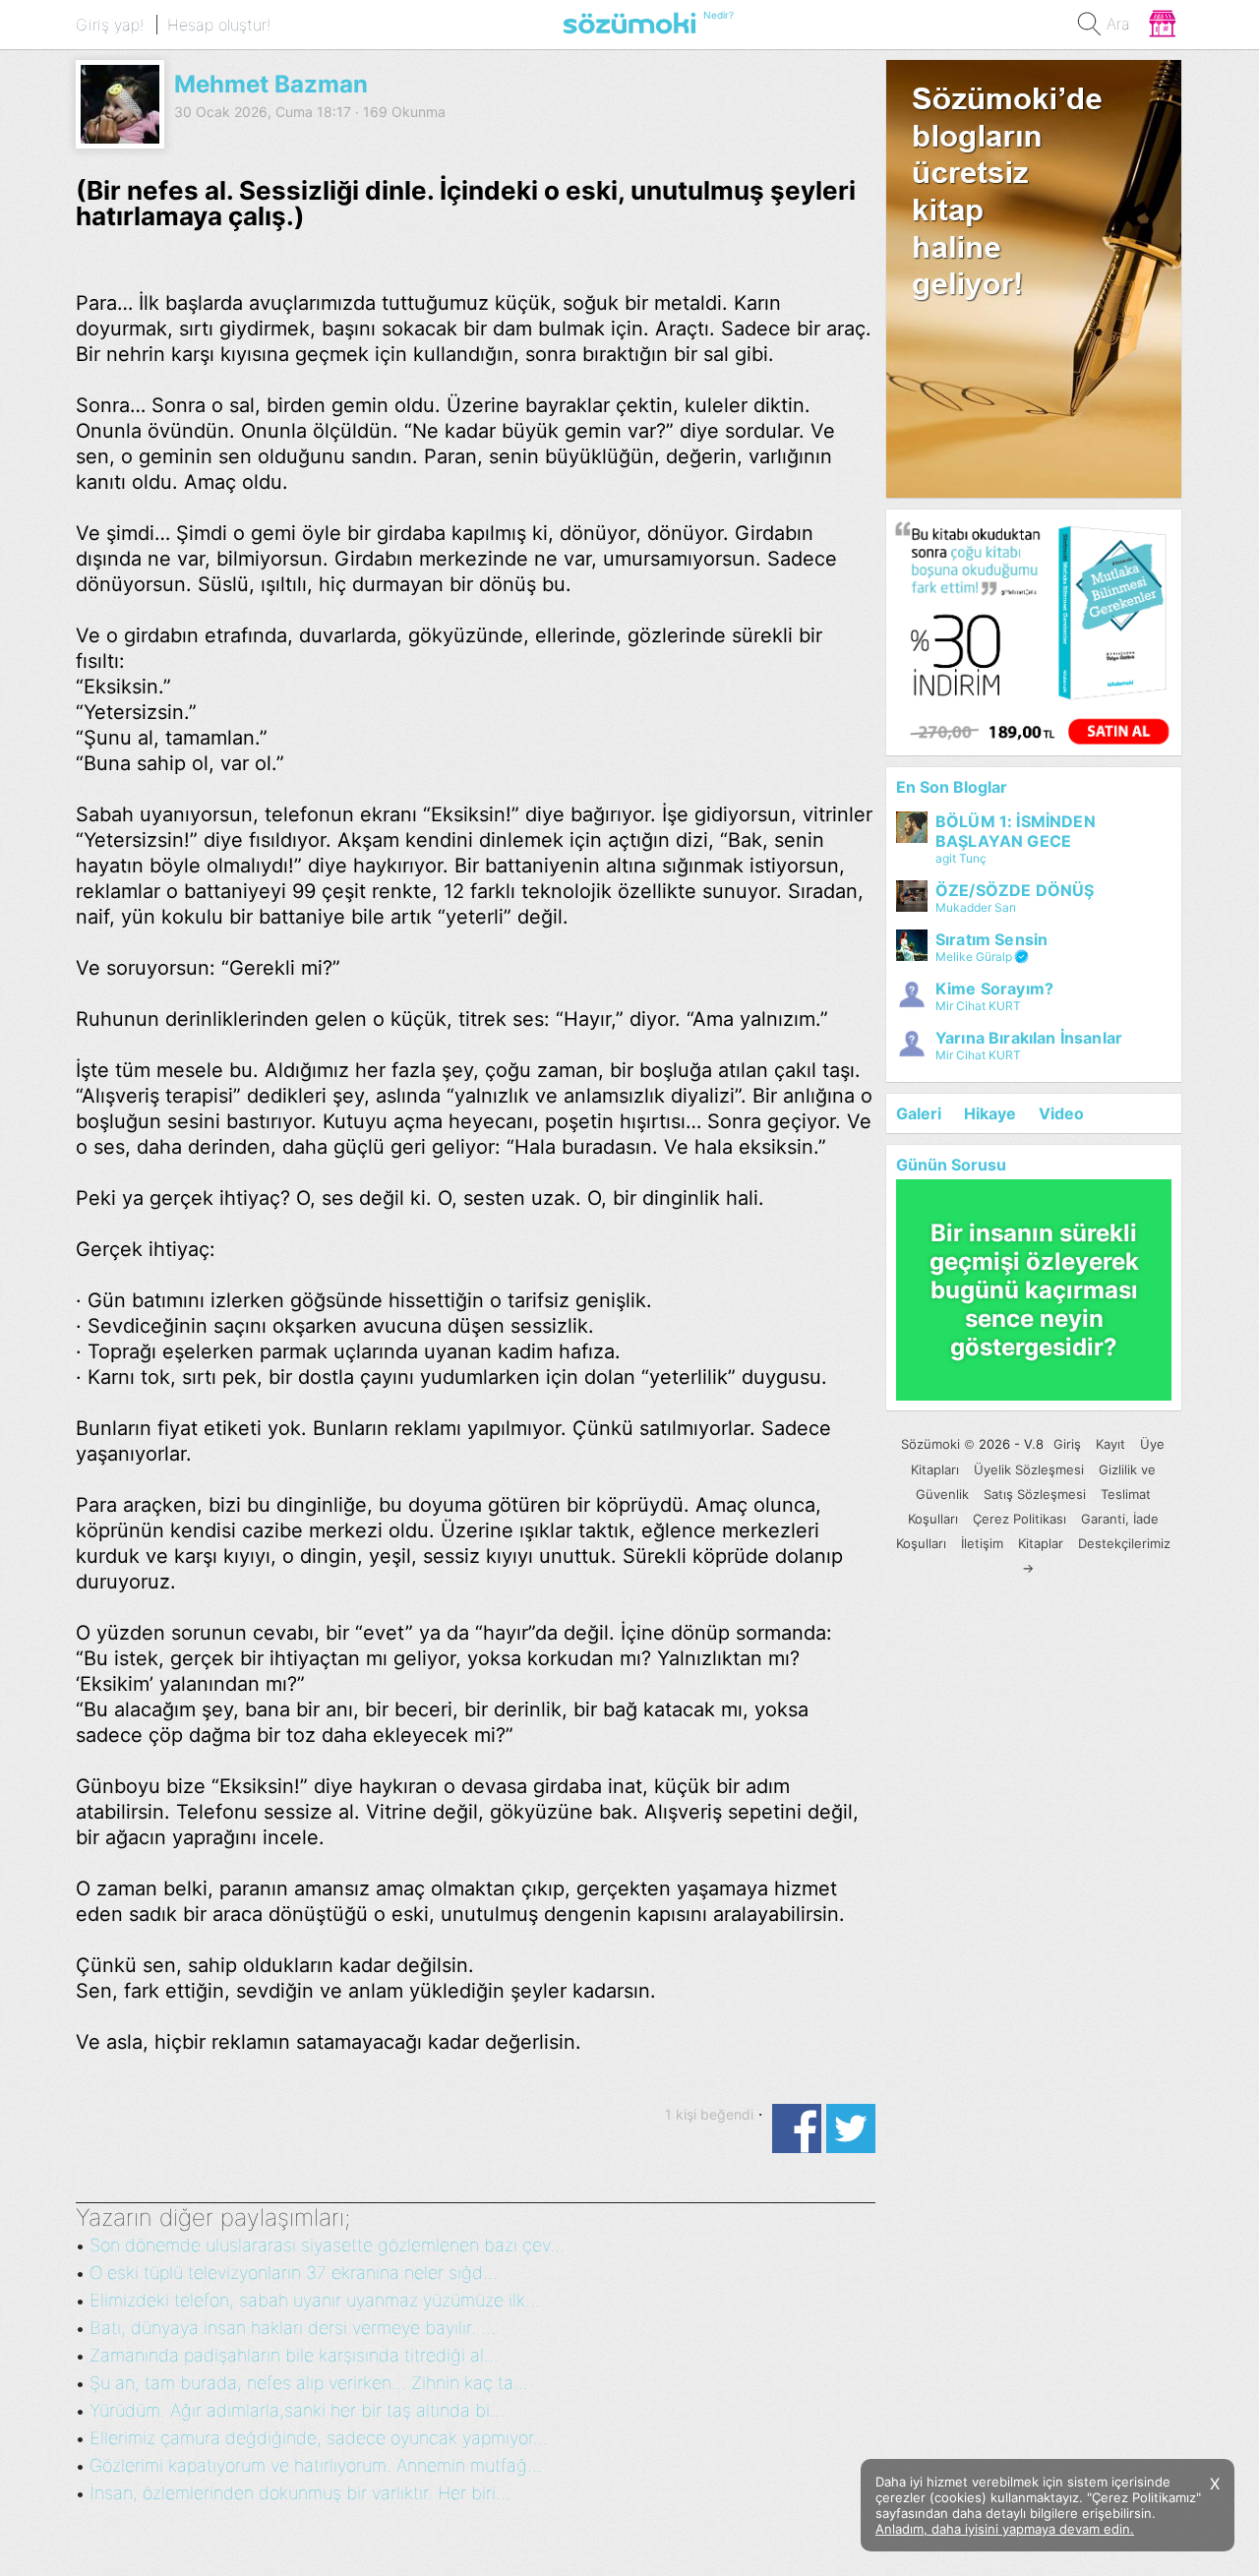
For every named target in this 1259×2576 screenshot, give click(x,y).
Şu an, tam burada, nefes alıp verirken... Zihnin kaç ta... (309, 2383)
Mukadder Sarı (976, 907)
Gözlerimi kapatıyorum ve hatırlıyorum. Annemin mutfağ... (316, 2465)
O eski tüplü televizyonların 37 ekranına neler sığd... (294, 2273)
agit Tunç (961, 858)
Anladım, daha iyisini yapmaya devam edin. (1005, 2529)
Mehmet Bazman (271, 84)
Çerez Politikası (1019, 1519)
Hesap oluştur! (219, 25)
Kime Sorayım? (994, 988)
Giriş (1067, 1444)
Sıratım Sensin (991, 939)
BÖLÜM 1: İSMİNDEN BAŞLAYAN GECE (1016, 831)
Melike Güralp (974, 957)
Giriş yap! (110, 25)
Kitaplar (1041, 1543)
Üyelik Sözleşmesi (1029, 1469)
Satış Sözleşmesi (1035, 1494)
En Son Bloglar (952, 787)
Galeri (919, 1113)
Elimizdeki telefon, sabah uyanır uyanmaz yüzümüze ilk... (315, 2300)
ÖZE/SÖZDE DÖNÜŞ (1015, 890)
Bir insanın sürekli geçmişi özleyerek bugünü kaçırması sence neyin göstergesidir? (1034, 1290)
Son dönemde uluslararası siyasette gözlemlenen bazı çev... (327, 2245)
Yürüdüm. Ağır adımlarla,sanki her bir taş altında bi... (297, 2410)
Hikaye (990, 1113)
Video (1061, 1113)
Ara (1118, 24)
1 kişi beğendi (709, 2114)
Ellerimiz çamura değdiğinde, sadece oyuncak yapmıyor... (319, 2438)
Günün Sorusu (951, 1165)
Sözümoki (930, 1444)
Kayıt (1110, 1444)
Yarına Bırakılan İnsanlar (1029, 1038)
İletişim (982, 1543)
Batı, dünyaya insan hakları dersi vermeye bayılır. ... (293, 2328)
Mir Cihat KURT (978, 1006)
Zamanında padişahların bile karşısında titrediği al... (294, 2355)
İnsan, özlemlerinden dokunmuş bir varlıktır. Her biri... (300, 2493)
